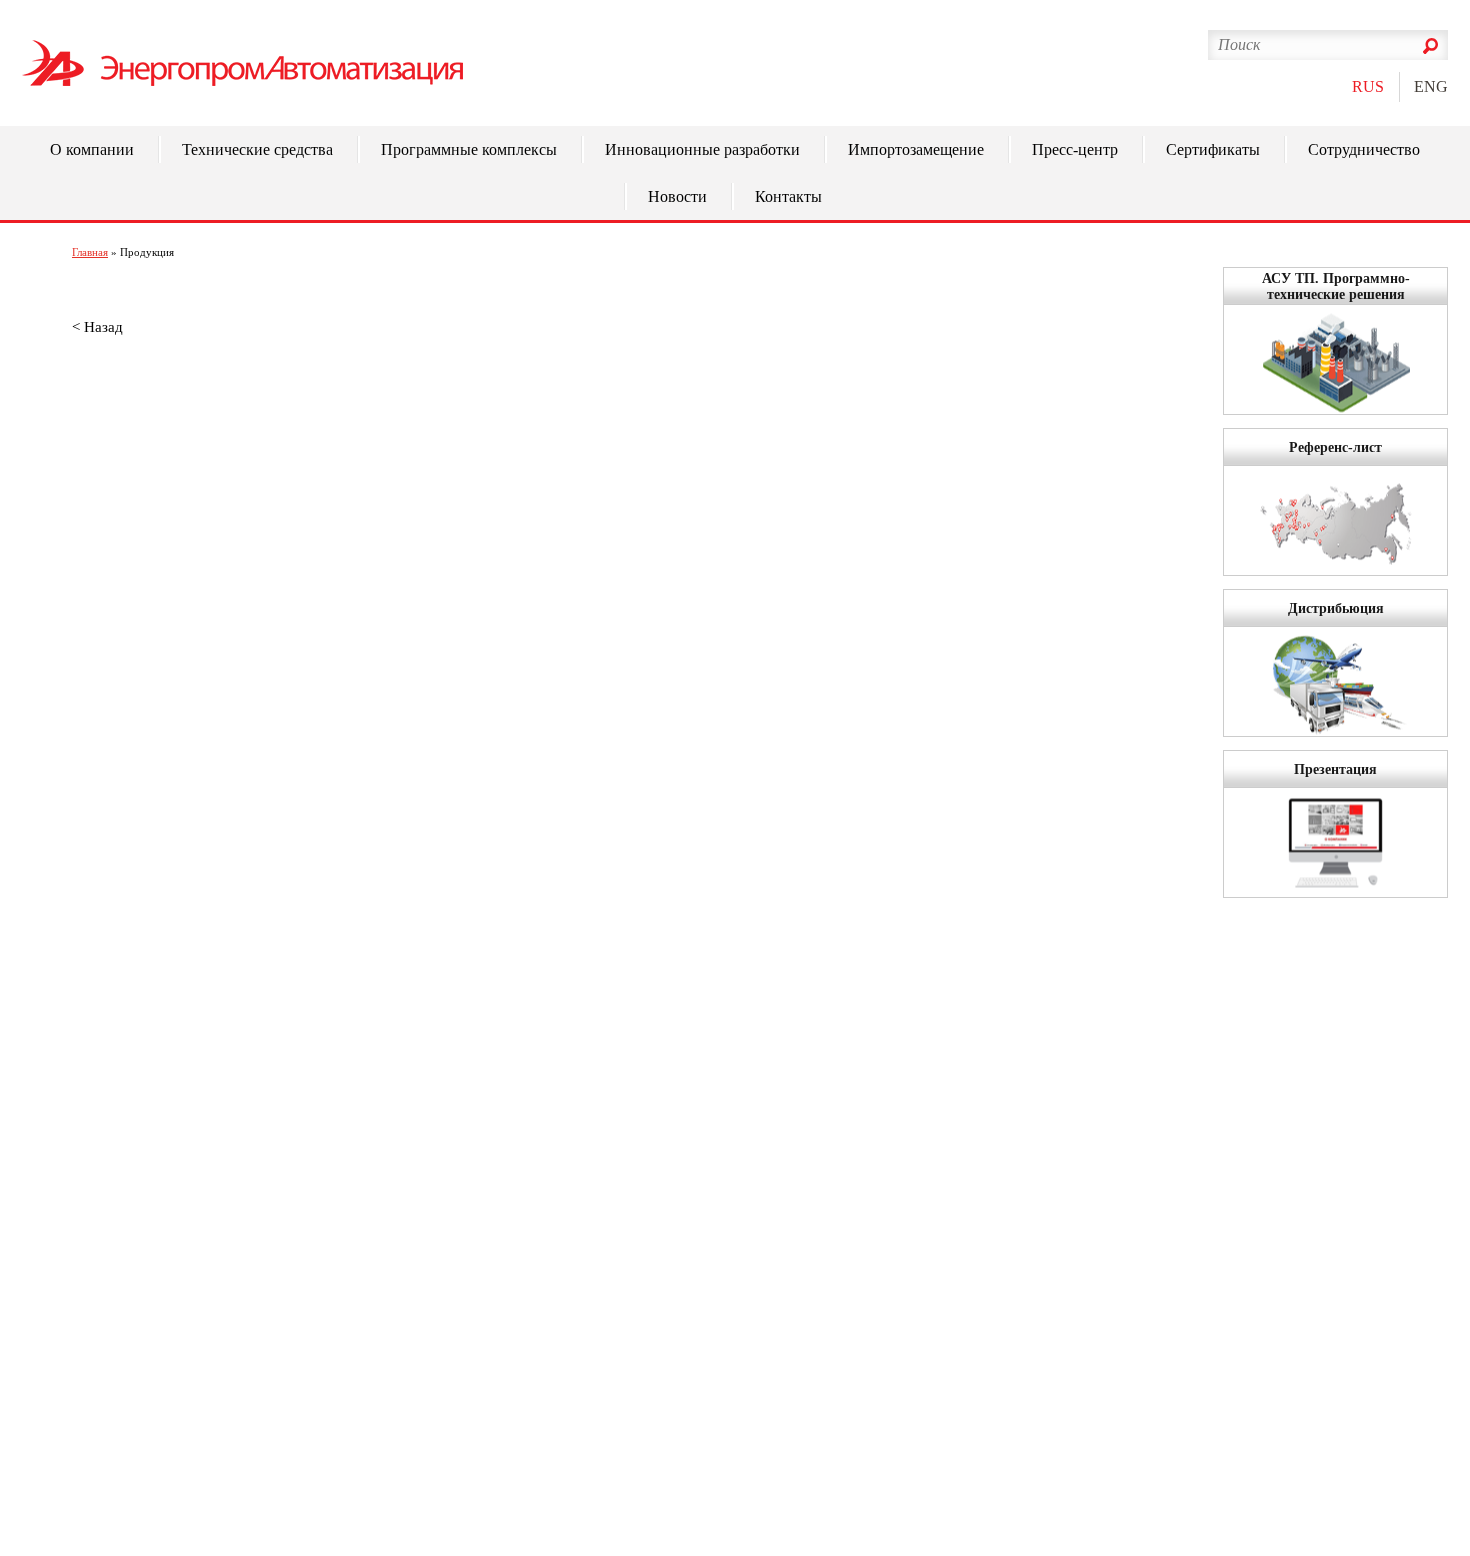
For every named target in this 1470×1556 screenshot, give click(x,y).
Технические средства (257, 149)
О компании (92, 149)
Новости (677, 196)
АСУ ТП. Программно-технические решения (1336, 286)
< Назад (97, 327)
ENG (1431, 86)
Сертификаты (1213, 149)
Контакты (788, 196)
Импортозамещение (916, 149)
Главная (90, 252)
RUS (1368, 86)
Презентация (1335, 769)
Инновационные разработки (702, 149)
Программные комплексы (469, 149)
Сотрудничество (1364, 149)
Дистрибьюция (1336, 608)
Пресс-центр (1075, 149)
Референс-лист (1335, 447)
